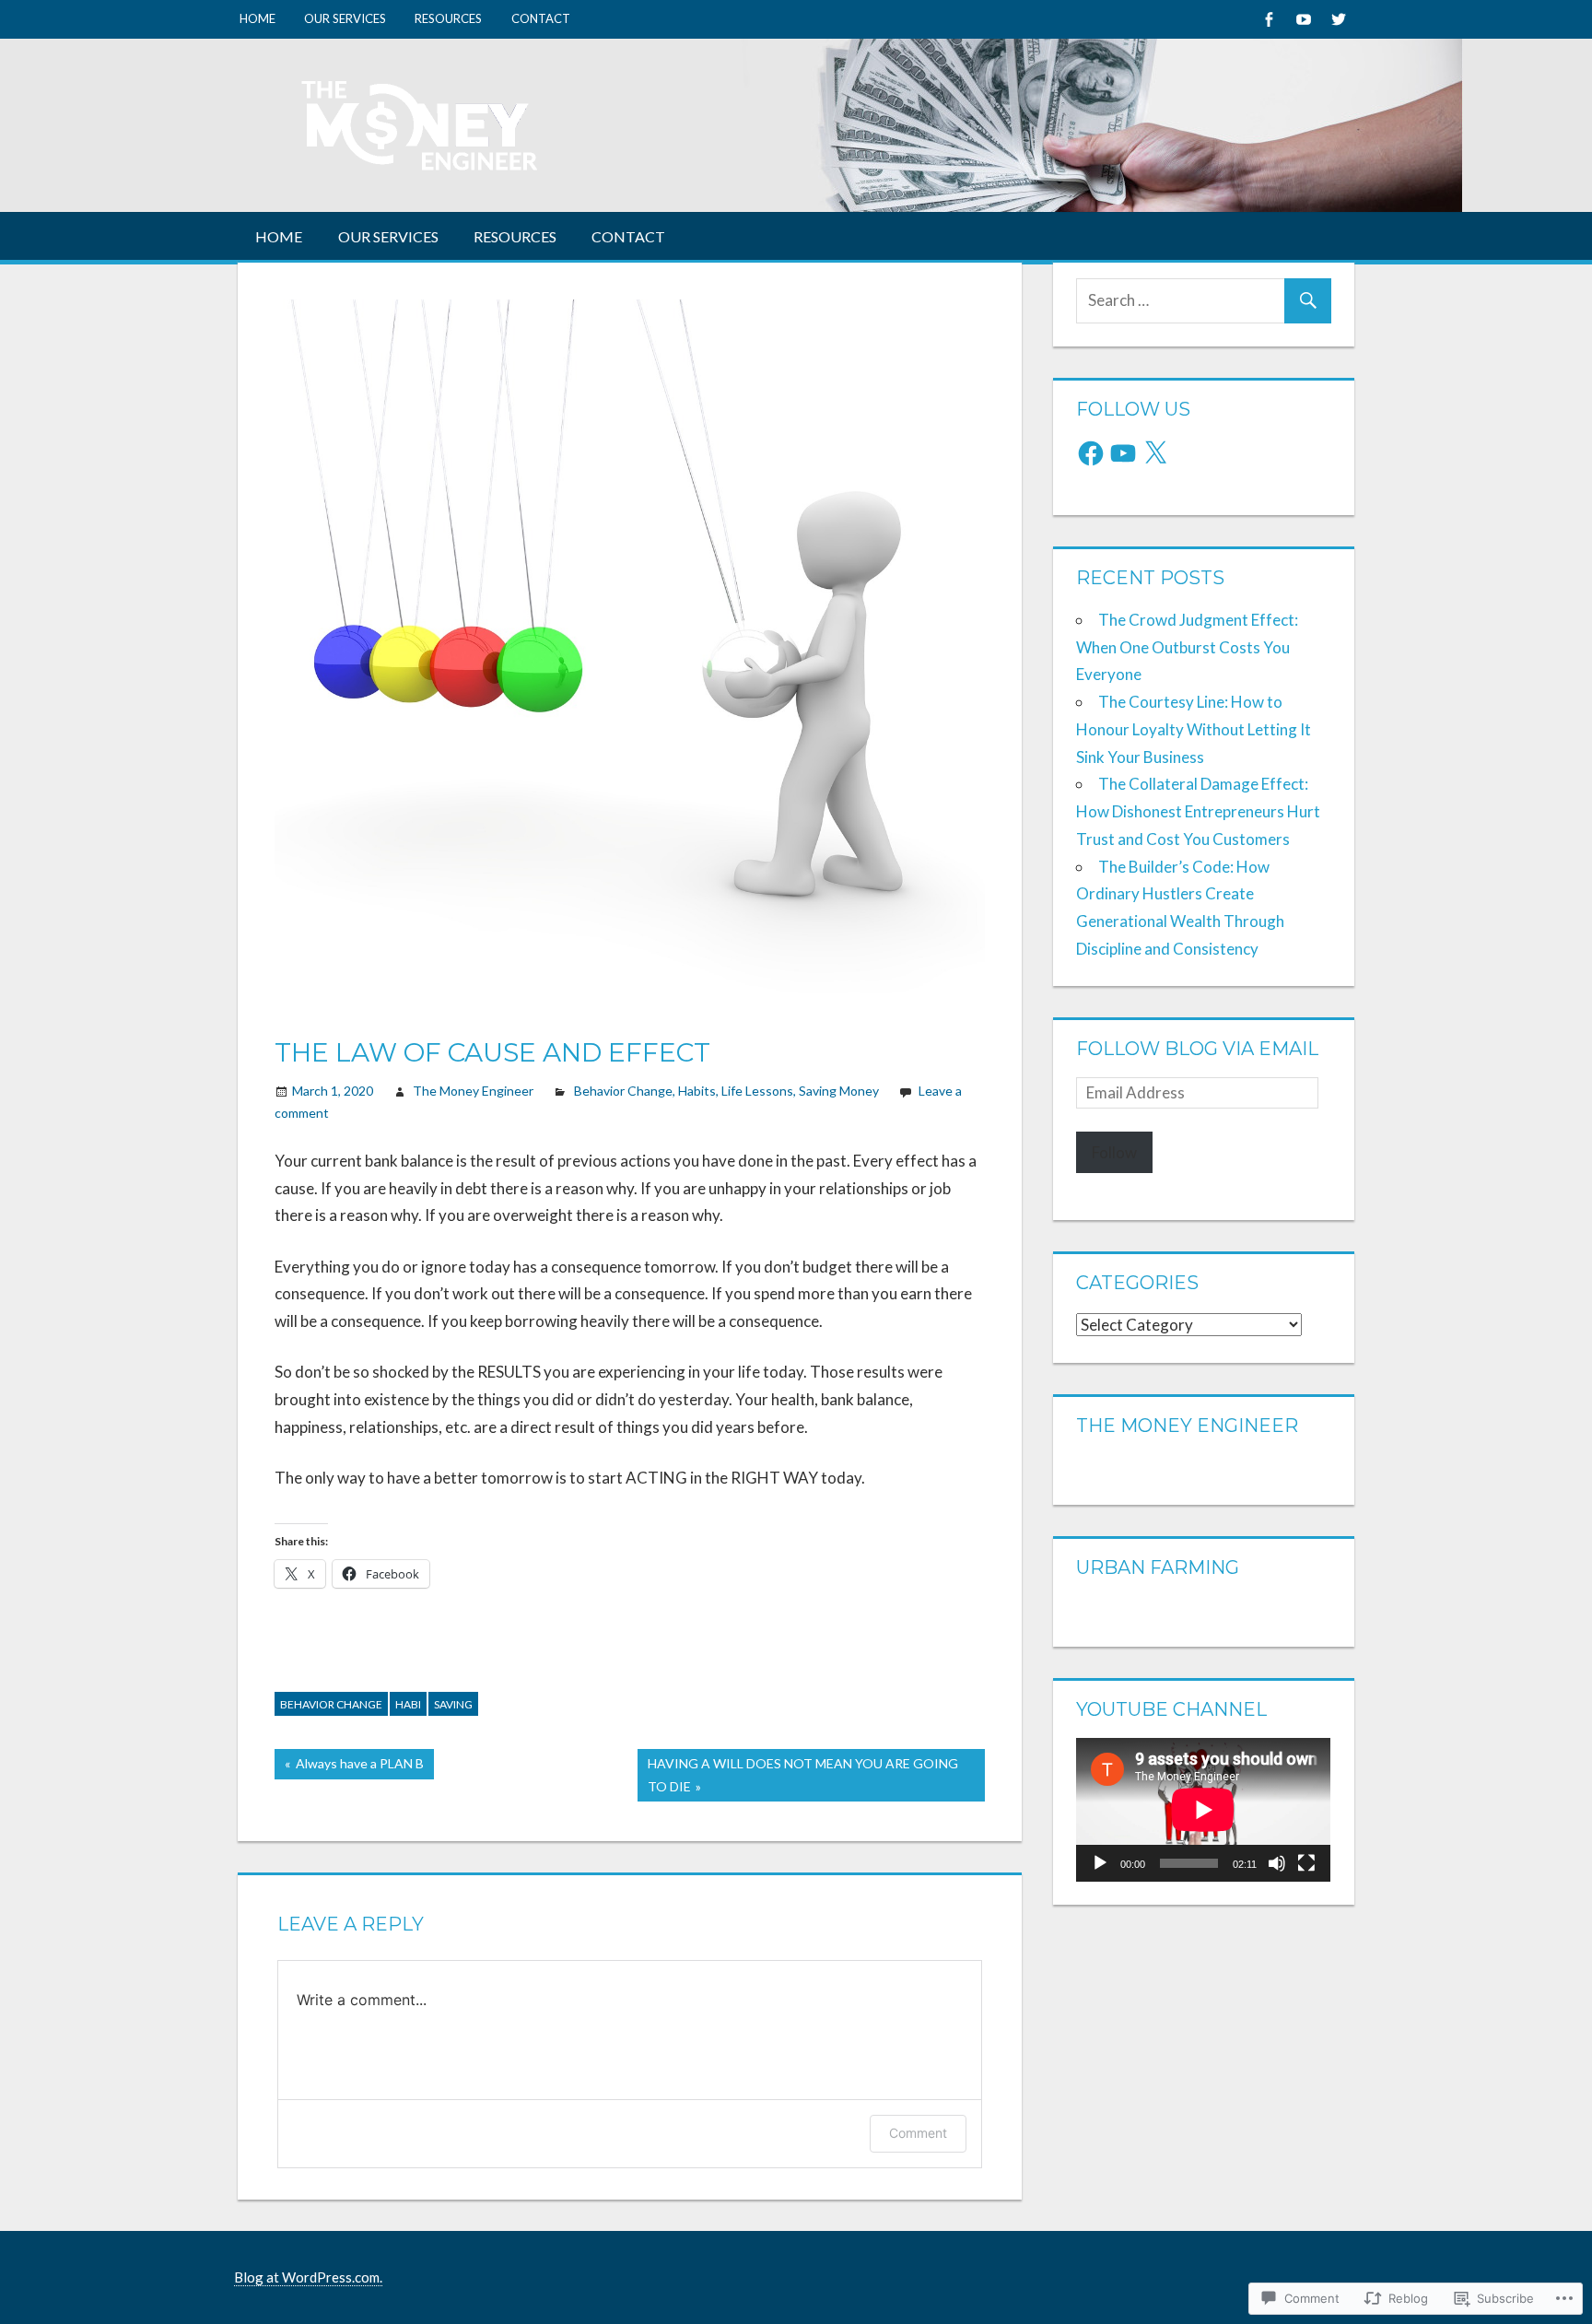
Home (258, 18)
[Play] (1100, 1863)
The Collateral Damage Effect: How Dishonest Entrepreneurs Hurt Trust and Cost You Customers (1198, 811)
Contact (541, 18)
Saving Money (839, 1091)
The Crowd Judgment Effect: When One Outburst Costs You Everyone (1187, 647)
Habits (697, 1091)
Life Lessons (757, 1091)
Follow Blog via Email (1197, 1049)
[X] (1155, 453)
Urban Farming (1158, 1567)
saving (453, 1704)
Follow (1114, 1152)
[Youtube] (1303, 19)
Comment (918, 2133)
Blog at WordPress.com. (308, 2277)
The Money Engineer (473, 1091)
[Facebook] (1268, 19)
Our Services (345, 18)
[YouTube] (1123, 453)
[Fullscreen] (1306, 1863)
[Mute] (1277, 1863)
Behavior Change (623, 1091)
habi (408, 1704)
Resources (448, 18)
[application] (1203, 1809)
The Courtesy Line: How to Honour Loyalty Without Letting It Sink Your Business (1194, 729)
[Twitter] (1338, 19)
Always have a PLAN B (349, 1767)
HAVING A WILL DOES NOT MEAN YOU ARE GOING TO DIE (798, 1774)
